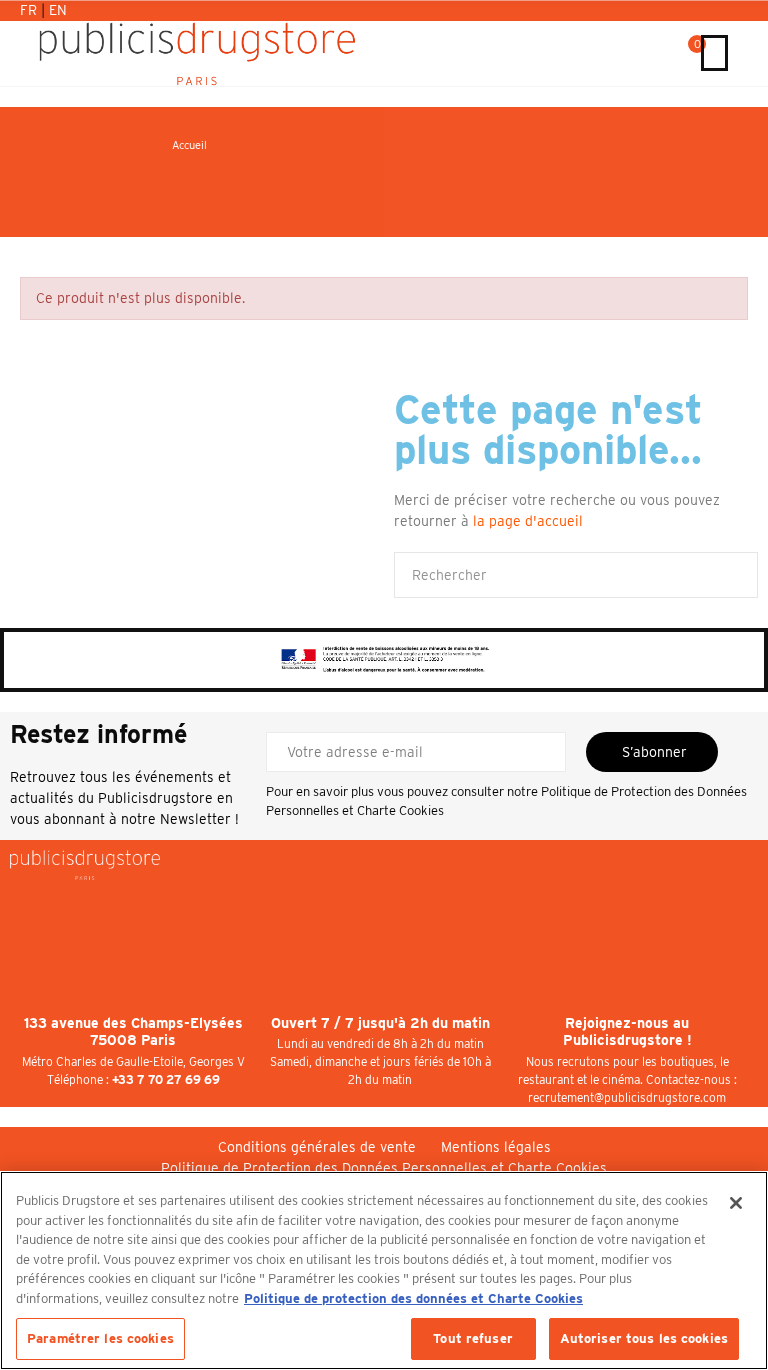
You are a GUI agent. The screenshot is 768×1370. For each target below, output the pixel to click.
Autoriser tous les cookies (644, 1338)
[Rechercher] (668, 53)
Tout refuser (473, 1338)
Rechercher (726, 575)
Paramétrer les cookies (100, 1338)
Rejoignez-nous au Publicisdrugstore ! (627, 1032)
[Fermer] (736, 1203)
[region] (384, 1270)
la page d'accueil (528, 521)
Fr (30, 10)
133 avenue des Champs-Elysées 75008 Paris (133, 1032)
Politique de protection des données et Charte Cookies (413, 1298)
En (58, 10)
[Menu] (714, 53)
